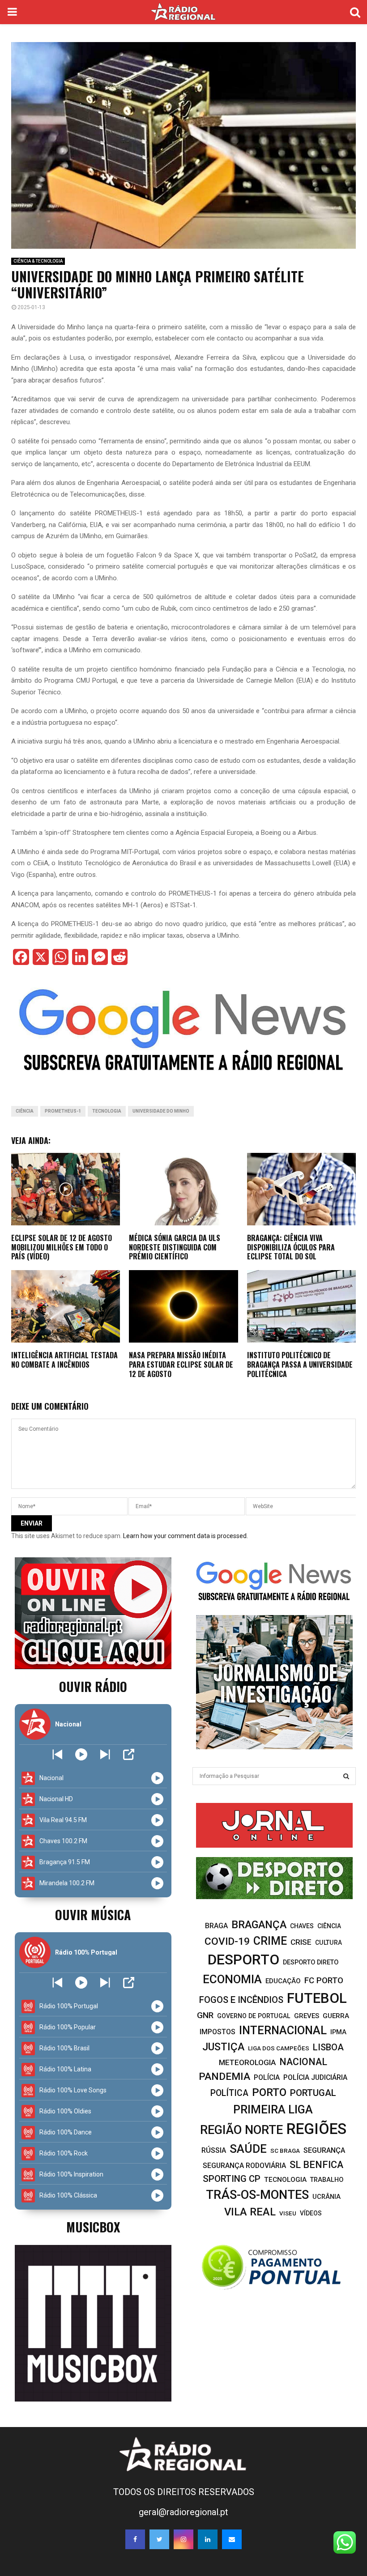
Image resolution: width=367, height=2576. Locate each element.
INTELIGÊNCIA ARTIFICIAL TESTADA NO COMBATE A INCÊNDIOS (64, 1360)
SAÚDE (248, 2149)
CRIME (270, 1941)
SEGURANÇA (324, 2150)
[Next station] (58, 1754)
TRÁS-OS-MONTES (257, 2195)
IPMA (338, 2032)
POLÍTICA (229, 2093)
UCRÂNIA (326, 2197)
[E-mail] (232, 2539)
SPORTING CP (232, 2179)
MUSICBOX (93, 2227)
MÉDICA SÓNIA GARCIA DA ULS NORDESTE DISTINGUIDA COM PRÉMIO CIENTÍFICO (175, 1247)
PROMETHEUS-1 (63, 1111)
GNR (205, 2015)
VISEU (288, 2213)
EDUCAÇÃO (283, 1981)
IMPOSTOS (218, 2032)
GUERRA (336, 2016)
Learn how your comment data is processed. (186, 1536)
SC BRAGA (285, 2151)
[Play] (81, 1754)
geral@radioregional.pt (183, 2512)
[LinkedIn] (208, 2539)
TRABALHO (327, 2180)
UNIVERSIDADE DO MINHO (161, 1111)
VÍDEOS (311, 2213)
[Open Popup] (129, 1754)
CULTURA (329, 1943)
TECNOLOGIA (107, 1111)
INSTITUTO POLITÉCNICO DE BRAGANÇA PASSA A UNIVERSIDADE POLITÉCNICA (300, 1365)
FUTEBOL (317, 1998)
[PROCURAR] (346, 1776)
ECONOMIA (232, 1979)
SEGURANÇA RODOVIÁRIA (244, 2166)
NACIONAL (303, 2062)
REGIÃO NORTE (241, 2130)
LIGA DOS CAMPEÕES (279, 2048)
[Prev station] (105, 1754)
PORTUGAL (313, 2093)
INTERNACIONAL (283, 2030)
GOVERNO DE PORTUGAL (254, 2016)
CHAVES (302, 1926)
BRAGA (216, 1926)
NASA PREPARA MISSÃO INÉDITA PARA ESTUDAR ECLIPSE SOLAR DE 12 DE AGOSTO (181, 1365)
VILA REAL (250, 2212)
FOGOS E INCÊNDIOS (241, 2000)
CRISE (301, 1942)
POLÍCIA (267, 2077)
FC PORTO (324, 1981)
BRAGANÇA (259, 1925)
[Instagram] (183, 2539)
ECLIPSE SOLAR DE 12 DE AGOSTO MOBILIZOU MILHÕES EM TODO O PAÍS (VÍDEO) (62, 1247)
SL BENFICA (316, 2165)
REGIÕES (316, 2129)
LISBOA (328, 2047)
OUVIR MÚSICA (93, 1915)
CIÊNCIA (25, 1111)
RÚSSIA (214, 2150)
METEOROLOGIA (247, 2062)
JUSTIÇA (223, 2047)
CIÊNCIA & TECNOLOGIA (38, 261)
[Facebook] (135, 2539)
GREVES (307, 2016)
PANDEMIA (224, 2077)
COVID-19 (227, 1941)
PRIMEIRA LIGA (273, 2109)
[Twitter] (159, 2539)
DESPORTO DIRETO (311, 1962)
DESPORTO (243, 1960)
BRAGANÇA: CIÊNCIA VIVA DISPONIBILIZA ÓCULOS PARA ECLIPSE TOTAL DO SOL (291, 1247)
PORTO (269, 2092)
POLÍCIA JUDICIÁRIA (315, 2077)
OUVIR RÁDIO (93, 1686)
